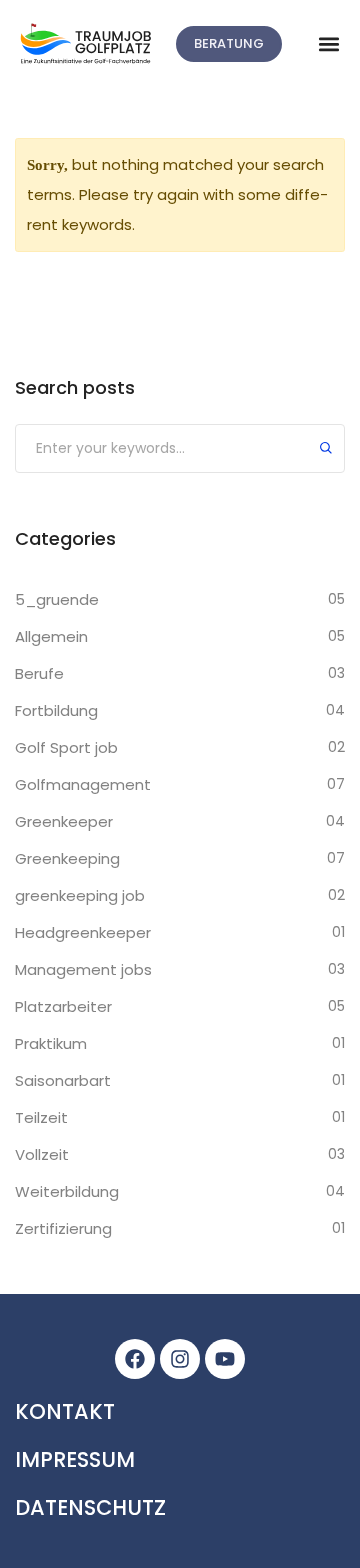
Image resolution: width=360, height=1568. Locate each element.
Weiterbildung (67, 1191)
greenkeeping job (80, 895)
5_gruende (57, 599)
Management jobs (83, 969)
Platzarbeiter (63, 1006)
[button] (328, 44)
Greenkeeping (67, 858)
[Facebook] (135, 1359)
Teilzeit (41, 1117)
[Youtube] (225, 1359)
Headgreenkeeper (83, 932)
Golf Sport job (66, 747)
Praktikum (51, 1043)
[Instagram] (180, 1359)
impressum (75, 1459)
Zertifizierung (63, 1228)
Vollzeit (42, 1154)
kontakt (65, 1411)
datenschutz (90, 1507)
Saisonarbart (63, 1080)
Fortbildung (56, 710)
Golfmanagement (83, 784)
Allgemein (51, 636)
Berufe (39, 673)
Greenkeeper (64, 821)
